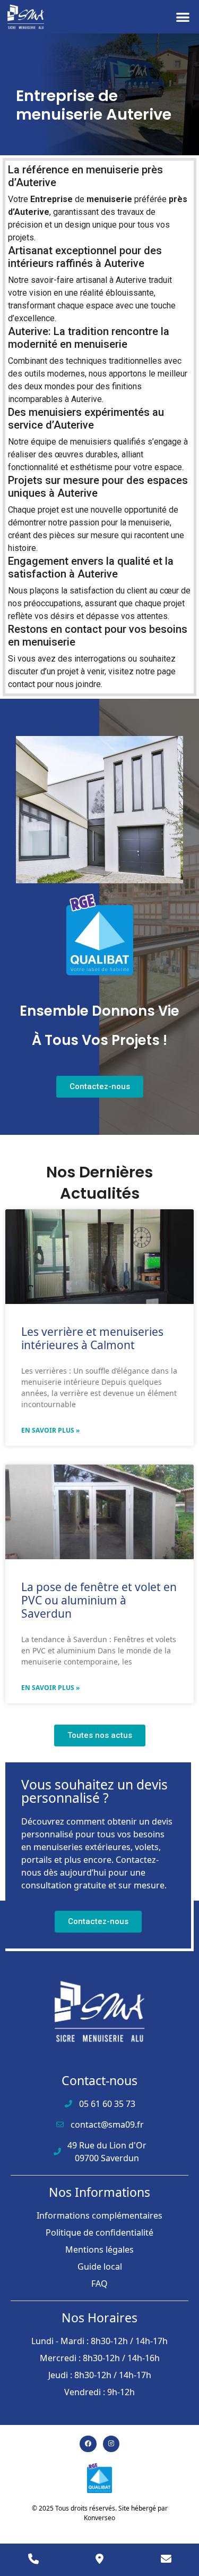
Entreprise (51, 199)
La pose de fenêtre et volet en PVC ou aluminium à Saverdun (99, 1600)
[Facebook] (88, 2444)
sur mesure (98, 535)
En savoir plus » (50, 1430)
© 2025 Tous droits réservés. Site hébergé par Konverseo (100, 2513)
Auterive (131, 280)
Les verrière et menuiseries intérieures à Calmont (92, 1338)
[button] (183, 17)
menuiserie (109, 199)
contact (21, 684)
